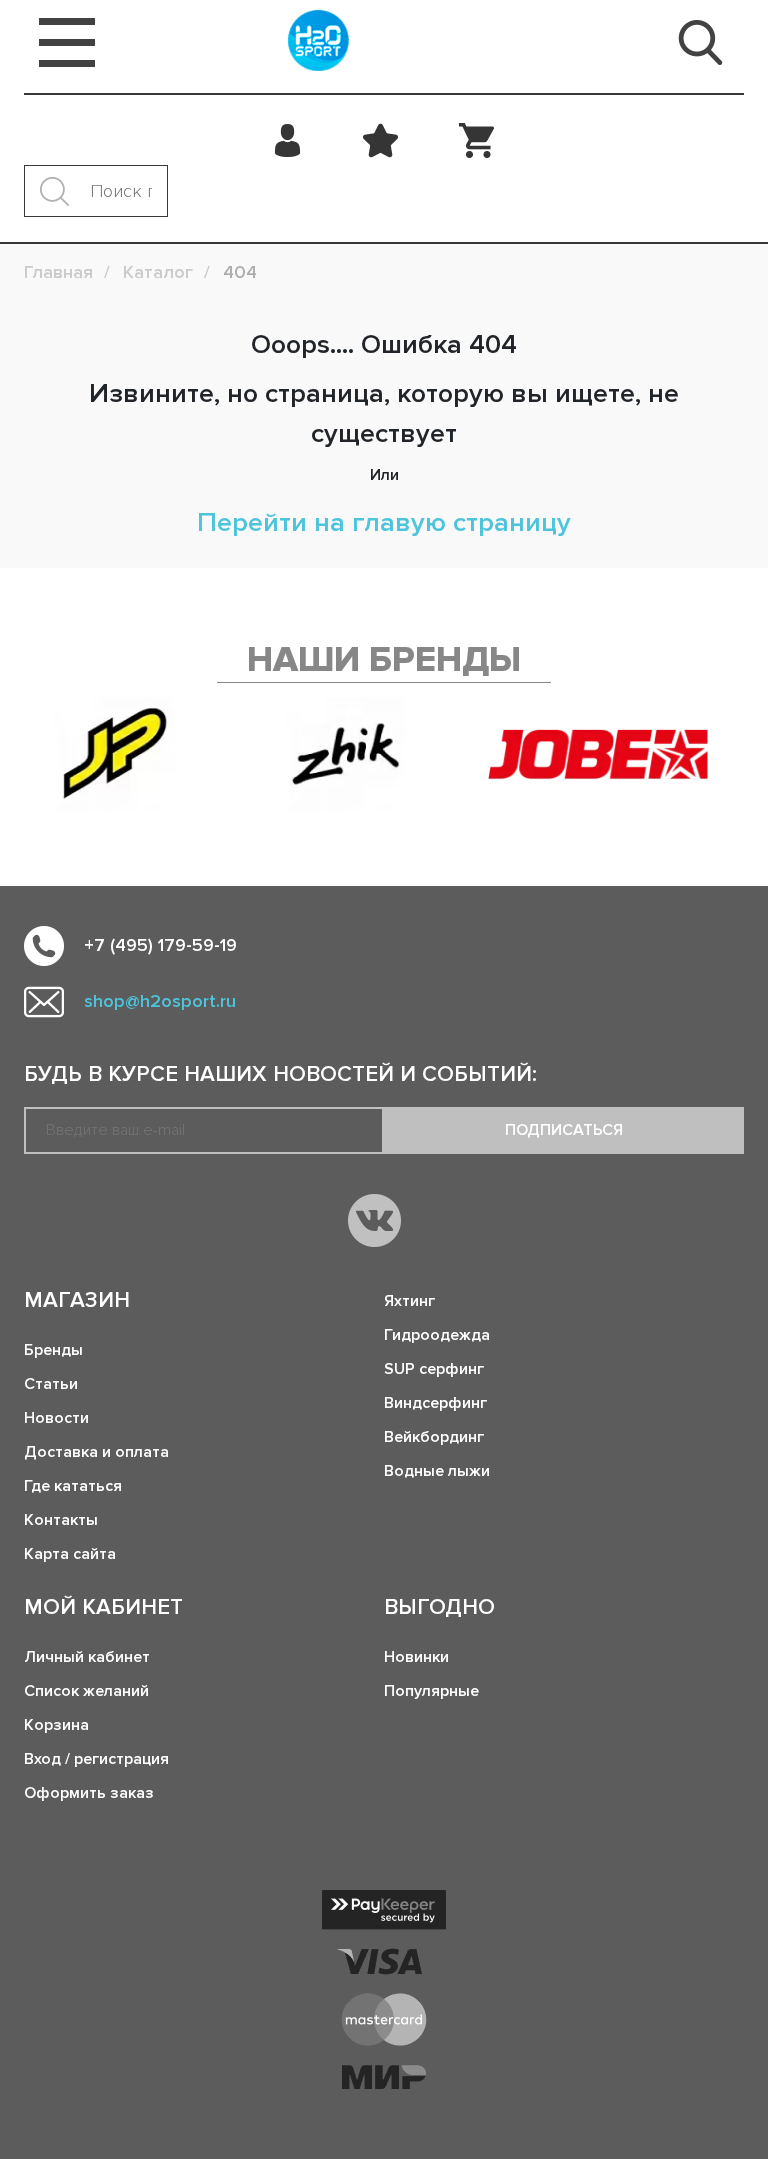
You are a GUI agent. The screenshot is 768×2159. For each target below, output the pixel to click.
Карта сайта (70, 1554)
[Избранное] (381, 140)
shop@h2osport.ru (160, 1001)
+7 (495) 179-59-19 (160, 945)
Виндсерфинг (435, 1403)
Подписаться (564, 1130)
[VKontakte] (374, 1220)
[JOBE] (616, 754)
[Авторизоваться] (288, 140)
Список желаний (86, 1691)
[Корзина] (476, 140)
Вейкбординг (434, 1437)
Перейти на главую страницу (384, 522)
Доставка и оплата (96, 1452)
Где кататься (73, 1486)
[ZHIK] (347, 754)
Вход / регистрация (96, 1759)
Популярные (431, 1691)
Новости (56, 1418)
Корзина (56, 1725)
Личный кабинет (87, 1657)
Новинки (416, 1657)
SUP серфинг (434, 1369)
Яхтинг (409, 1301)
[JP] (115, 754)
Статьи (51, 1384)
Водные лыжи (437, 1471)
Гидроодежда (437, 1335)
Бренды (53, 1350)
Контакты (61, 1520)
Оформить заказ (89, 1793)
